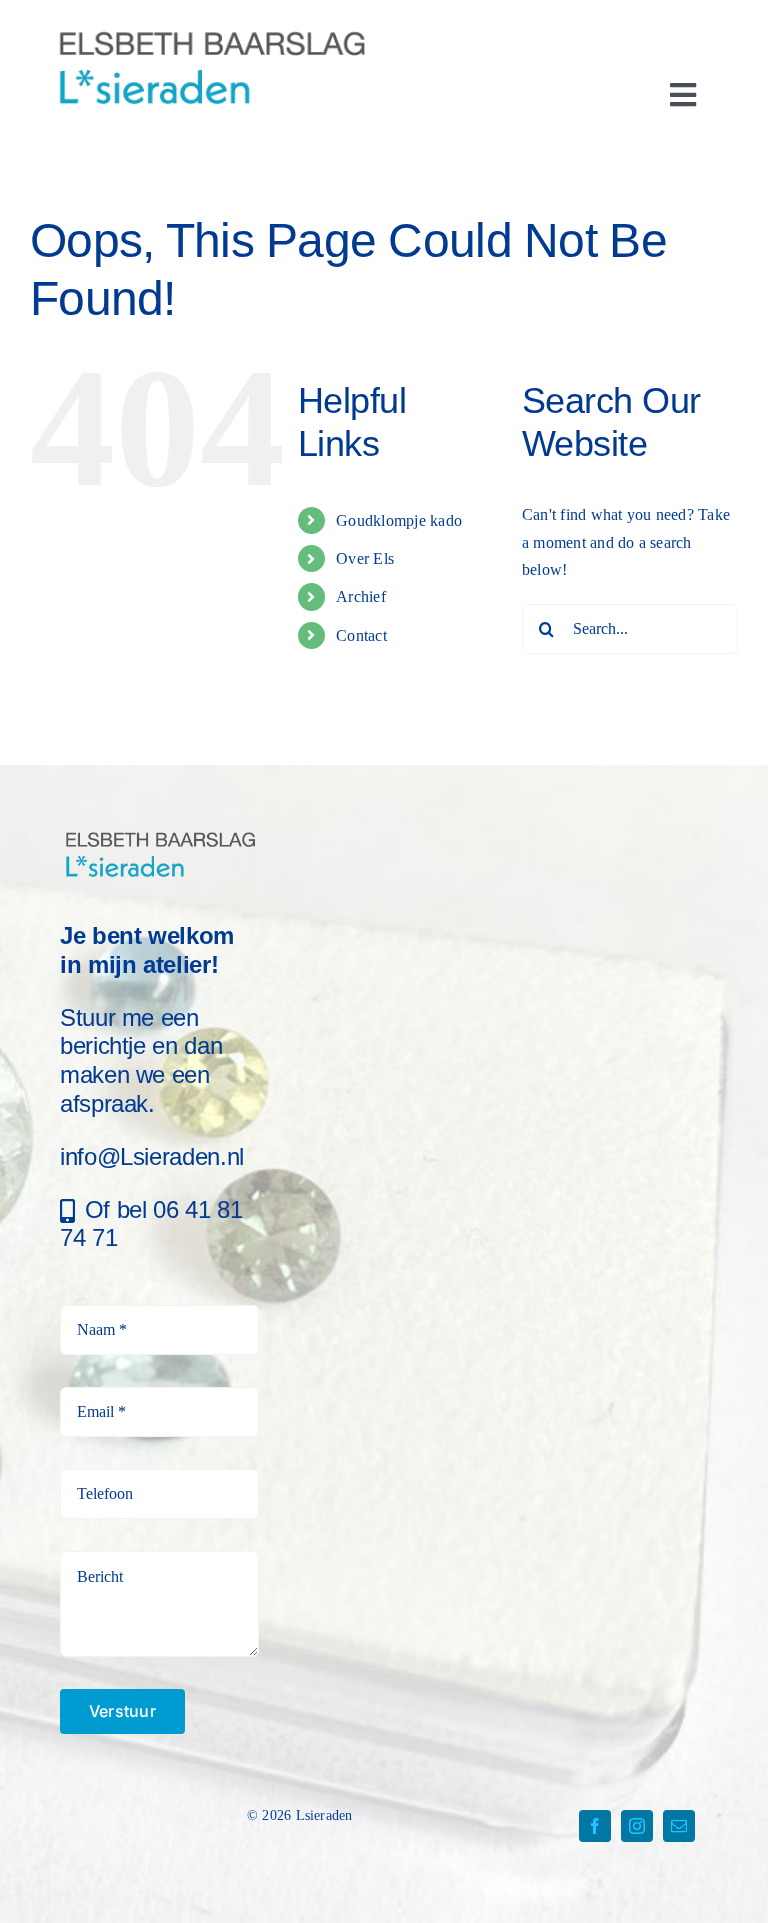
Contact (361, 635)
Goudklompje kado (399, 520)
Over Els (365, 558)
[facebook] (595, 1826)
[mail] (679, 1826)
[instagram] (637, 1826)
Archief (361, 596)
